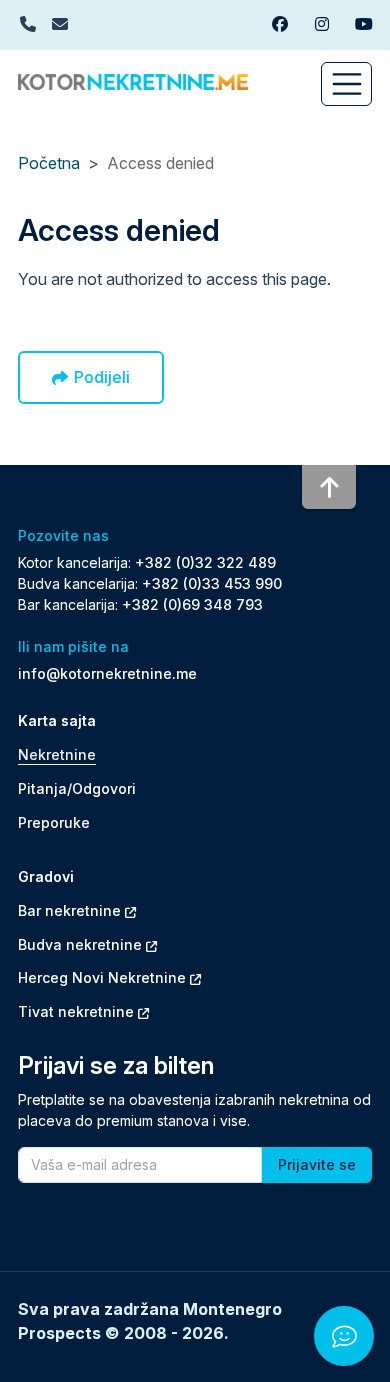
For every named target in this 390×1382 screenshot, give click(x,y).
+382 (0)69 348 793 (192, 604)
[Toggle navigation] (346, 84)
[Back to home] (133, 80)
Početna (49, 163)
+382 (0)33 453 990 (212, 583)
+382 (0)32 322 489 (205, 562)
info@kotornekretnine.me (107, 673)
